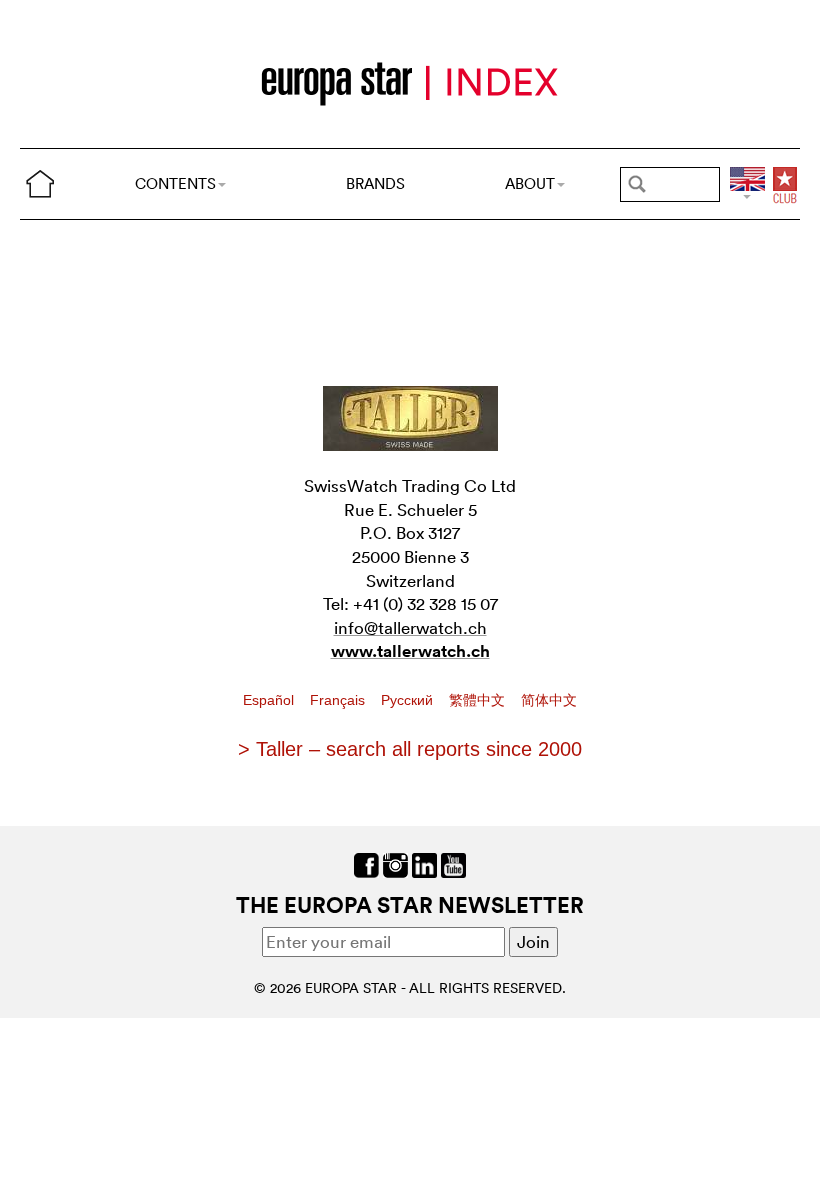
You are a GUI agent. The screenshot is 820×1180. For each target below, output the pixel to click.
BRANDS (375, 183)
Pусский (409, 700)
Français (339, 700)
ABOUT (530, 183)
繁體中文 (479, 700)
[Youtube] (453, 862)
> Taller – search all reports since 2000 (410, 749)
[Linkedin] (424, 862)
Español (270, 700)
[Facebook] (366, 862)
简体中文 (549, 700)
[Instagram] (395, 862)
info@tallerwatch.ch (410, 627)
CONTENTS (175, 183)
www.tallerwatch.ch (410, 651)
